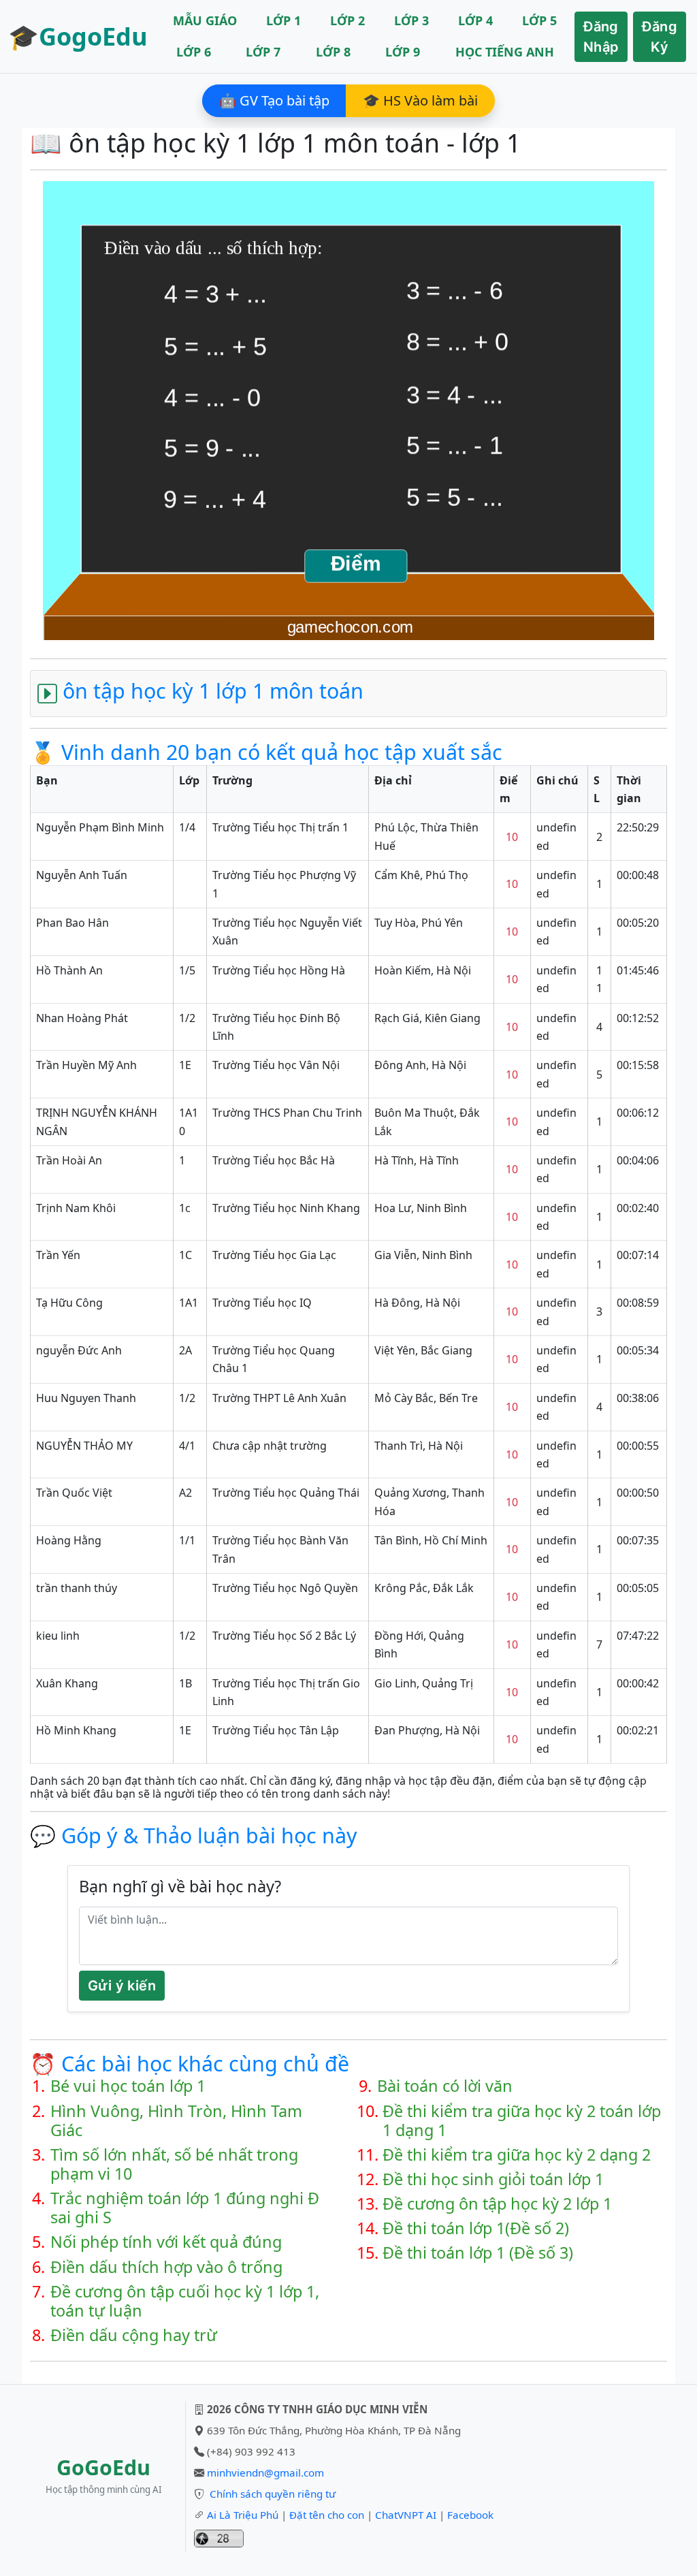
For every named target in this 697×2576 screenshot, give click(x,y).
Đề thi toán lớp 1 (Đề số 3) (478, 2253)
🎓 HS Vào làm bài (420, 100)
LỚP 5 (539, 20)
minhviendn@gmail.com (265, 2472)
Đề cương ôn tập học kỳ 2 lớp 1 (497, 2204)
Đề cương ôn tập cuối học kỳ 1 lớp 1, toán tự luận (185, 2301)
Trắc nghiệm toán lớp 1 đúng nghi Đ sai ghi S (185, 2208)
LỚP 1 (283, 20)
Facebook (470, 2515)
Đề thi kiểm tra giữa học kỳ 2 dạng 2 (517, 2154)
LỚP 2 (347, 20)
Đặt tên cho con (327, 2515)
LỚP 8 (333, 52)
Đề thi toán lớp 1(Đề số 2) (476, 2228)
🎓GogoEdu (78, 36)
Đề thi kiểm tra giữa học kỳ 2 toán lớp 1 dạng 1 (522, 2120)
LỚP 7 (263, 52)
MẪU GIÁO (205, 20)
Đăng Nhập (601, 37)
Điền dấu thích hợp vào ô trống (166, 2267)
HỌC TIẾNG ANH (505, 52)
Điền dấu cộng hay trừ (134, 2335)
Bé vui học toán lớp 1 (128, 2086)
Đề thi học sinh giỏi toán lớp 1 (493, 2179)
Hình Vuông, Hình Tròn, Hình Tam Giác (176, 2120)
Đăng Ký (660, 37)
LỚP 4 (475, 20)
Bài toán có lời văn (445, 2086)
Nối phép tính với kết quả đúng (166, 2242)
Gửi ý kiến (122, 1986)
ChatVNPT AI (406, 2515)
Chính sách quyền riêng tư (273, 2494)
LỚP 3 (411, 20)
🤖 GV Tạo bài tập (274, 100)
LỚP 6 (194, 52)
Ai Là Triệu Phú (243, 2515)
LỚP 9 (403, 52)
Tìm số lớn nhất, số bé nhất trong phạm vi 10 (174, 2164)
